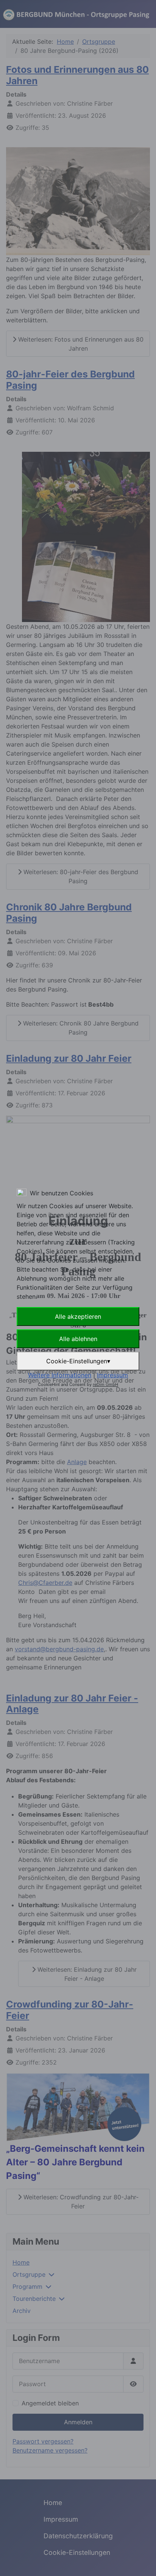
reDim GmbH (105, 1384)
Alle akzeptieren (78, 1316)
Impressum (112, 1375)
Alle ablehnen (78, 1339)
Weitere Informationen (60, 1375)
